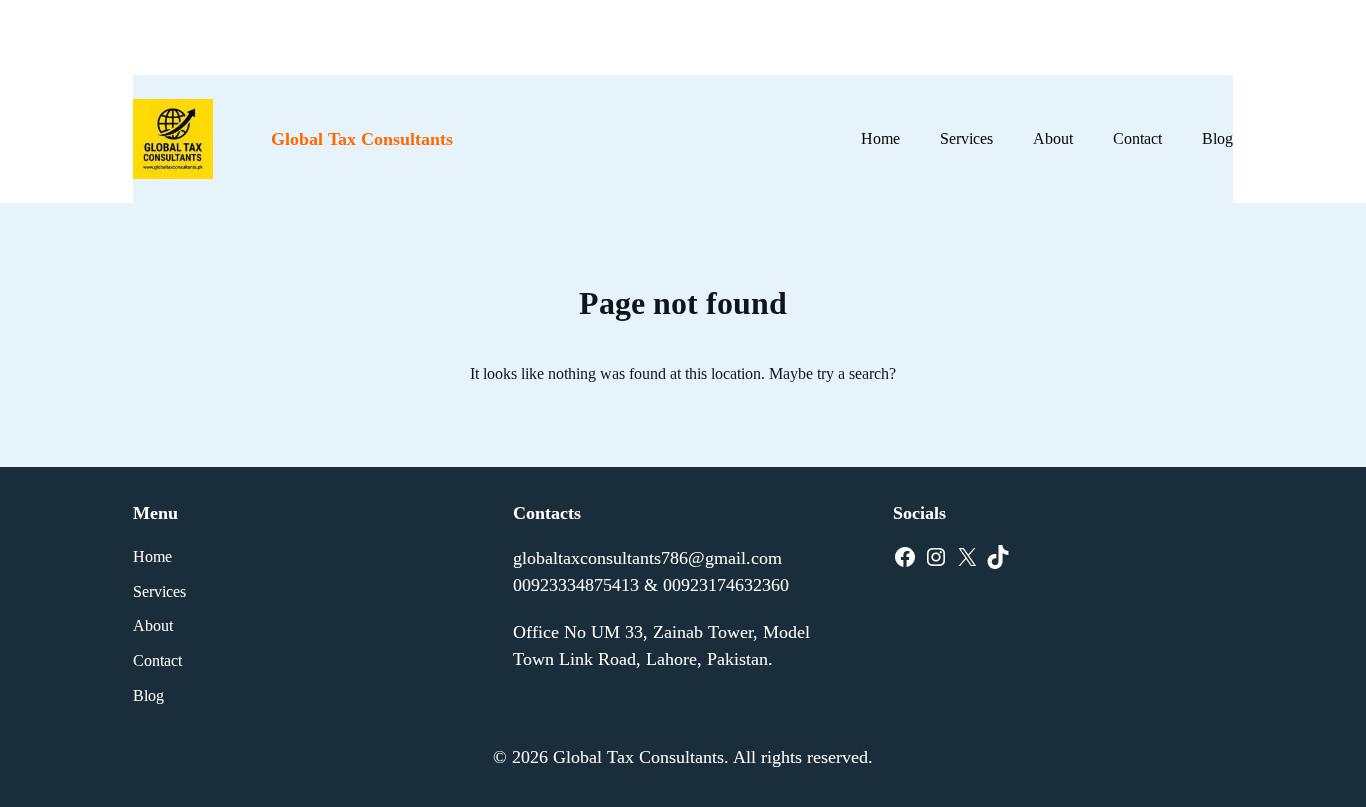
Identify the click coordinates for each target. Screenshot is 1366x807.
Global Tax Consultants (362, 139)
